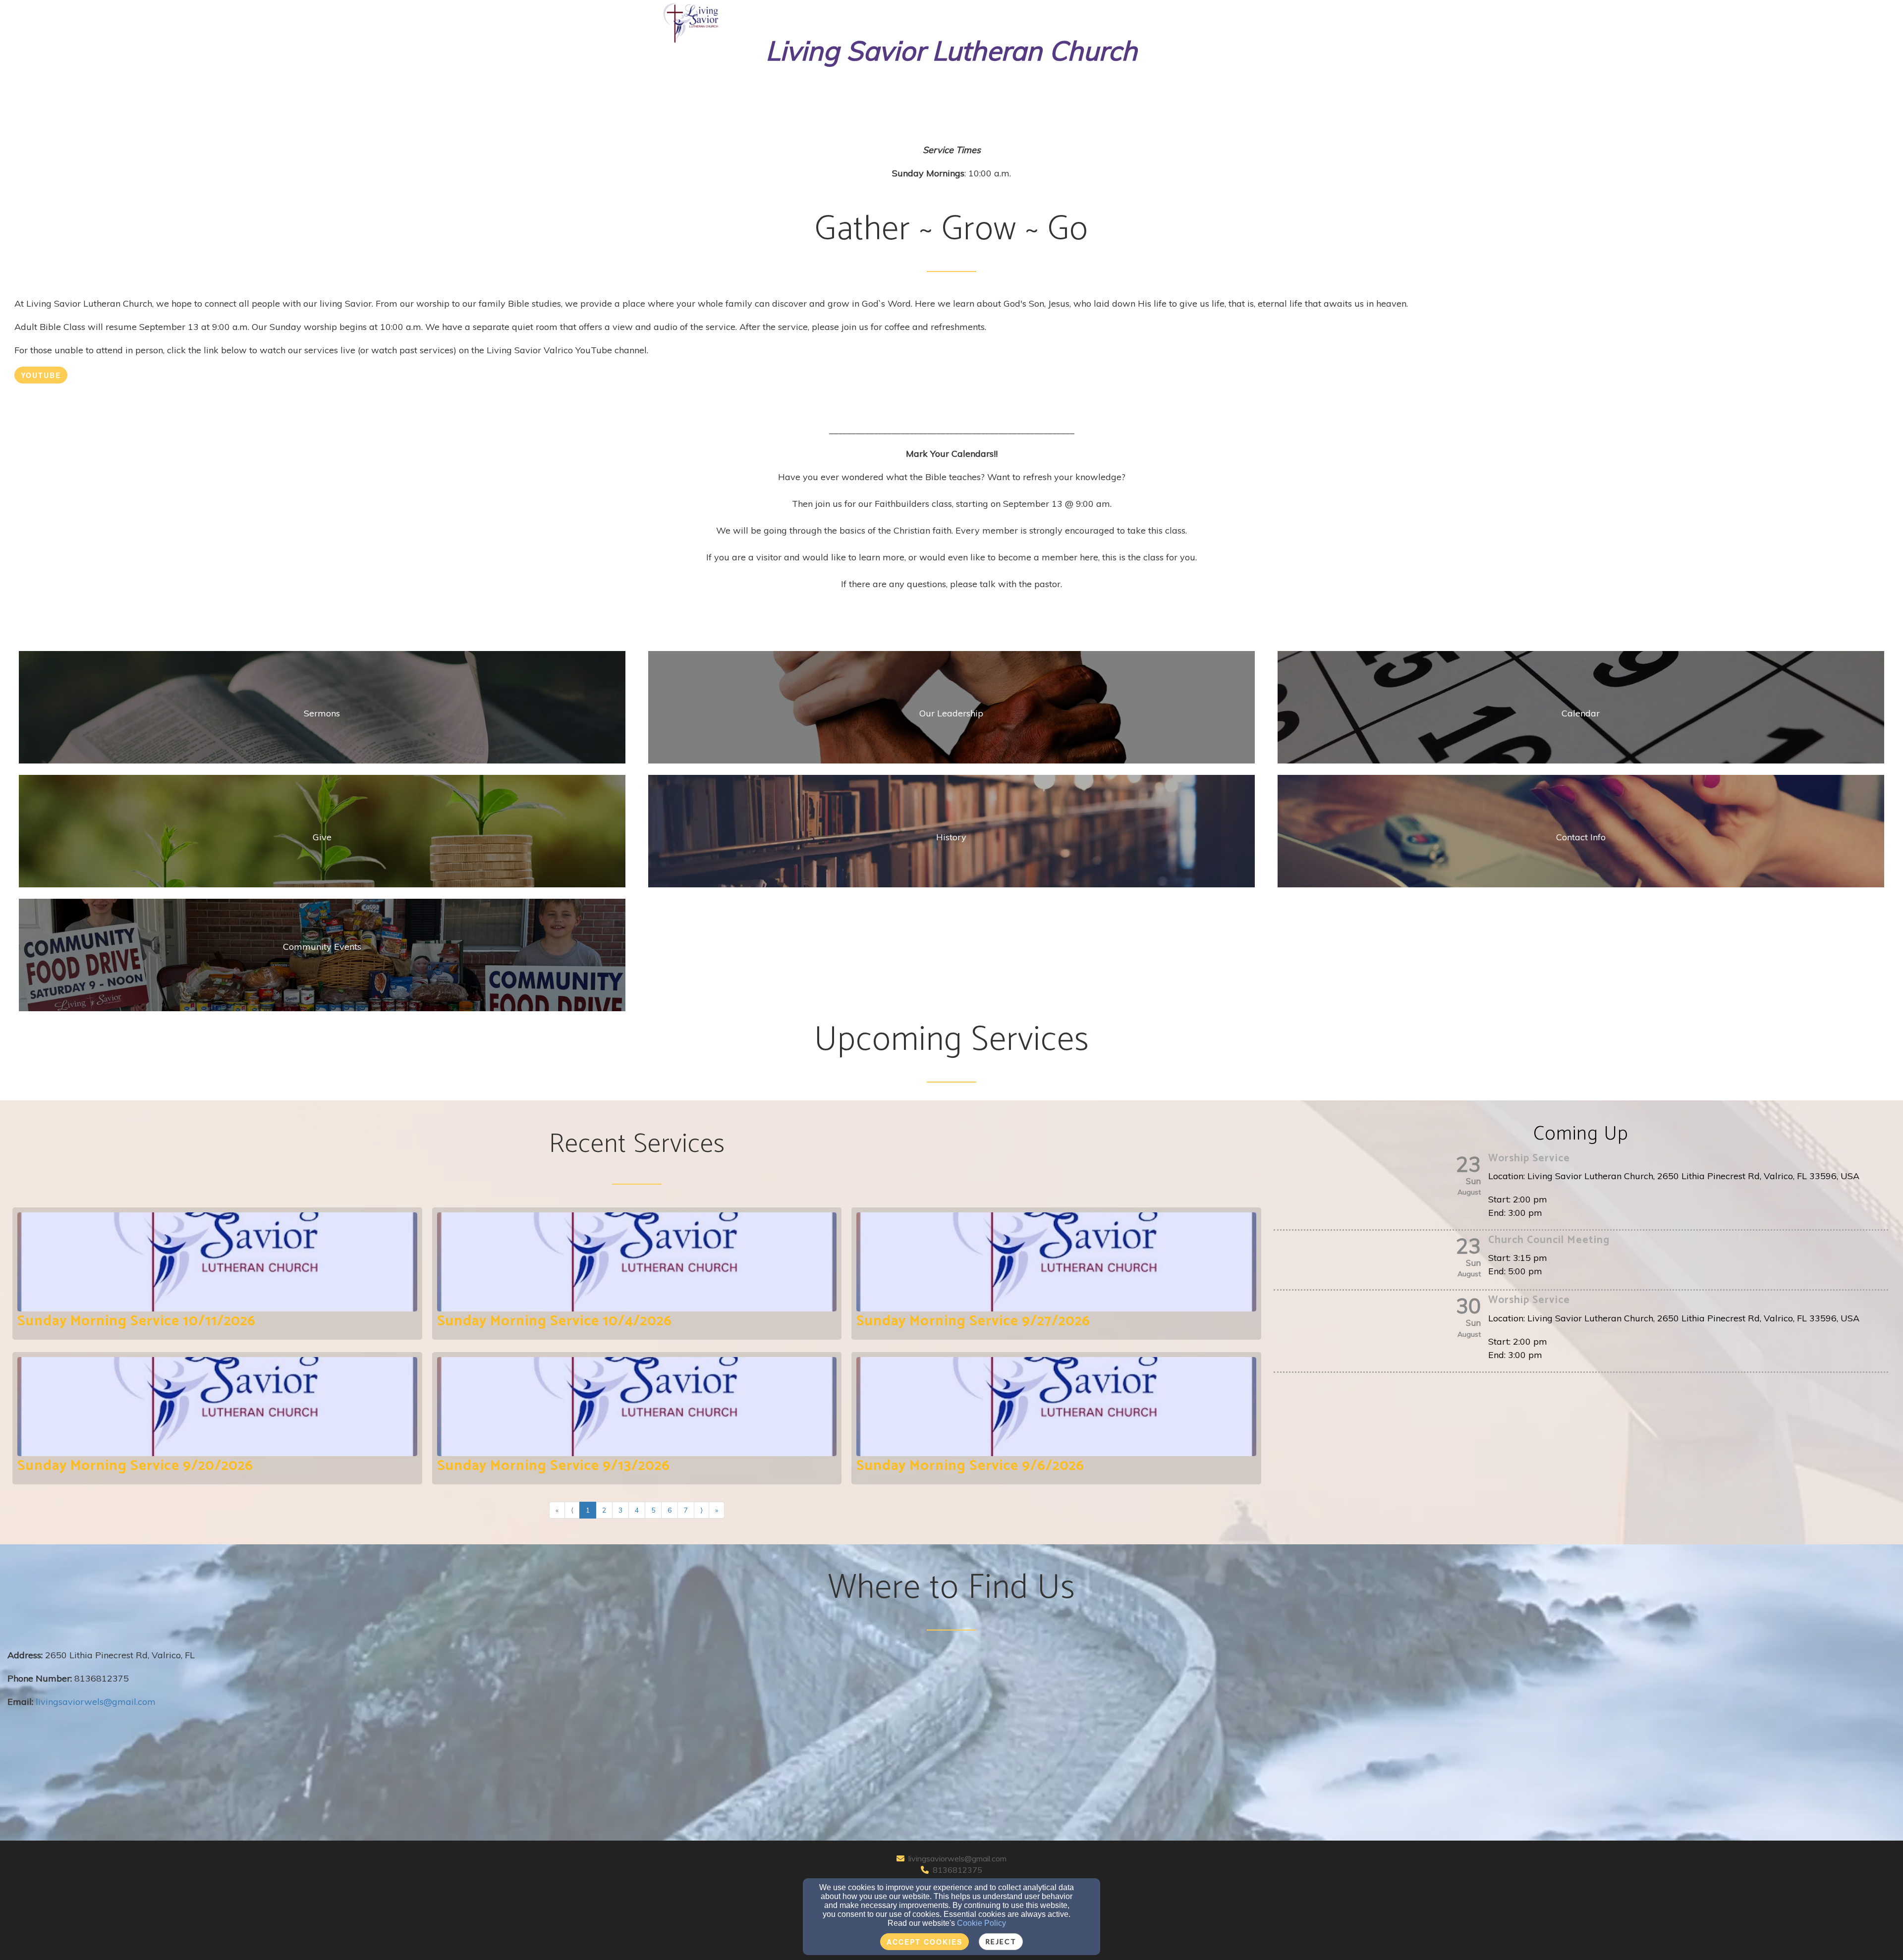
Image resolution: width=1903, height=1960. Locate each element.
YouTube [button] (41, 375)
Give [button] (1159, 16)
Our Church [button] (980, 16)
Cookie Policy (981, 1923)
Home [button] (932, 16)
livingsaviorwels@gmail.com (957, 1858)
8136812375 (957, 1870)
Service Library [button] (1053, 16)
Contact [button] (1119, 16)
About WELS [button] (1204, 16)
